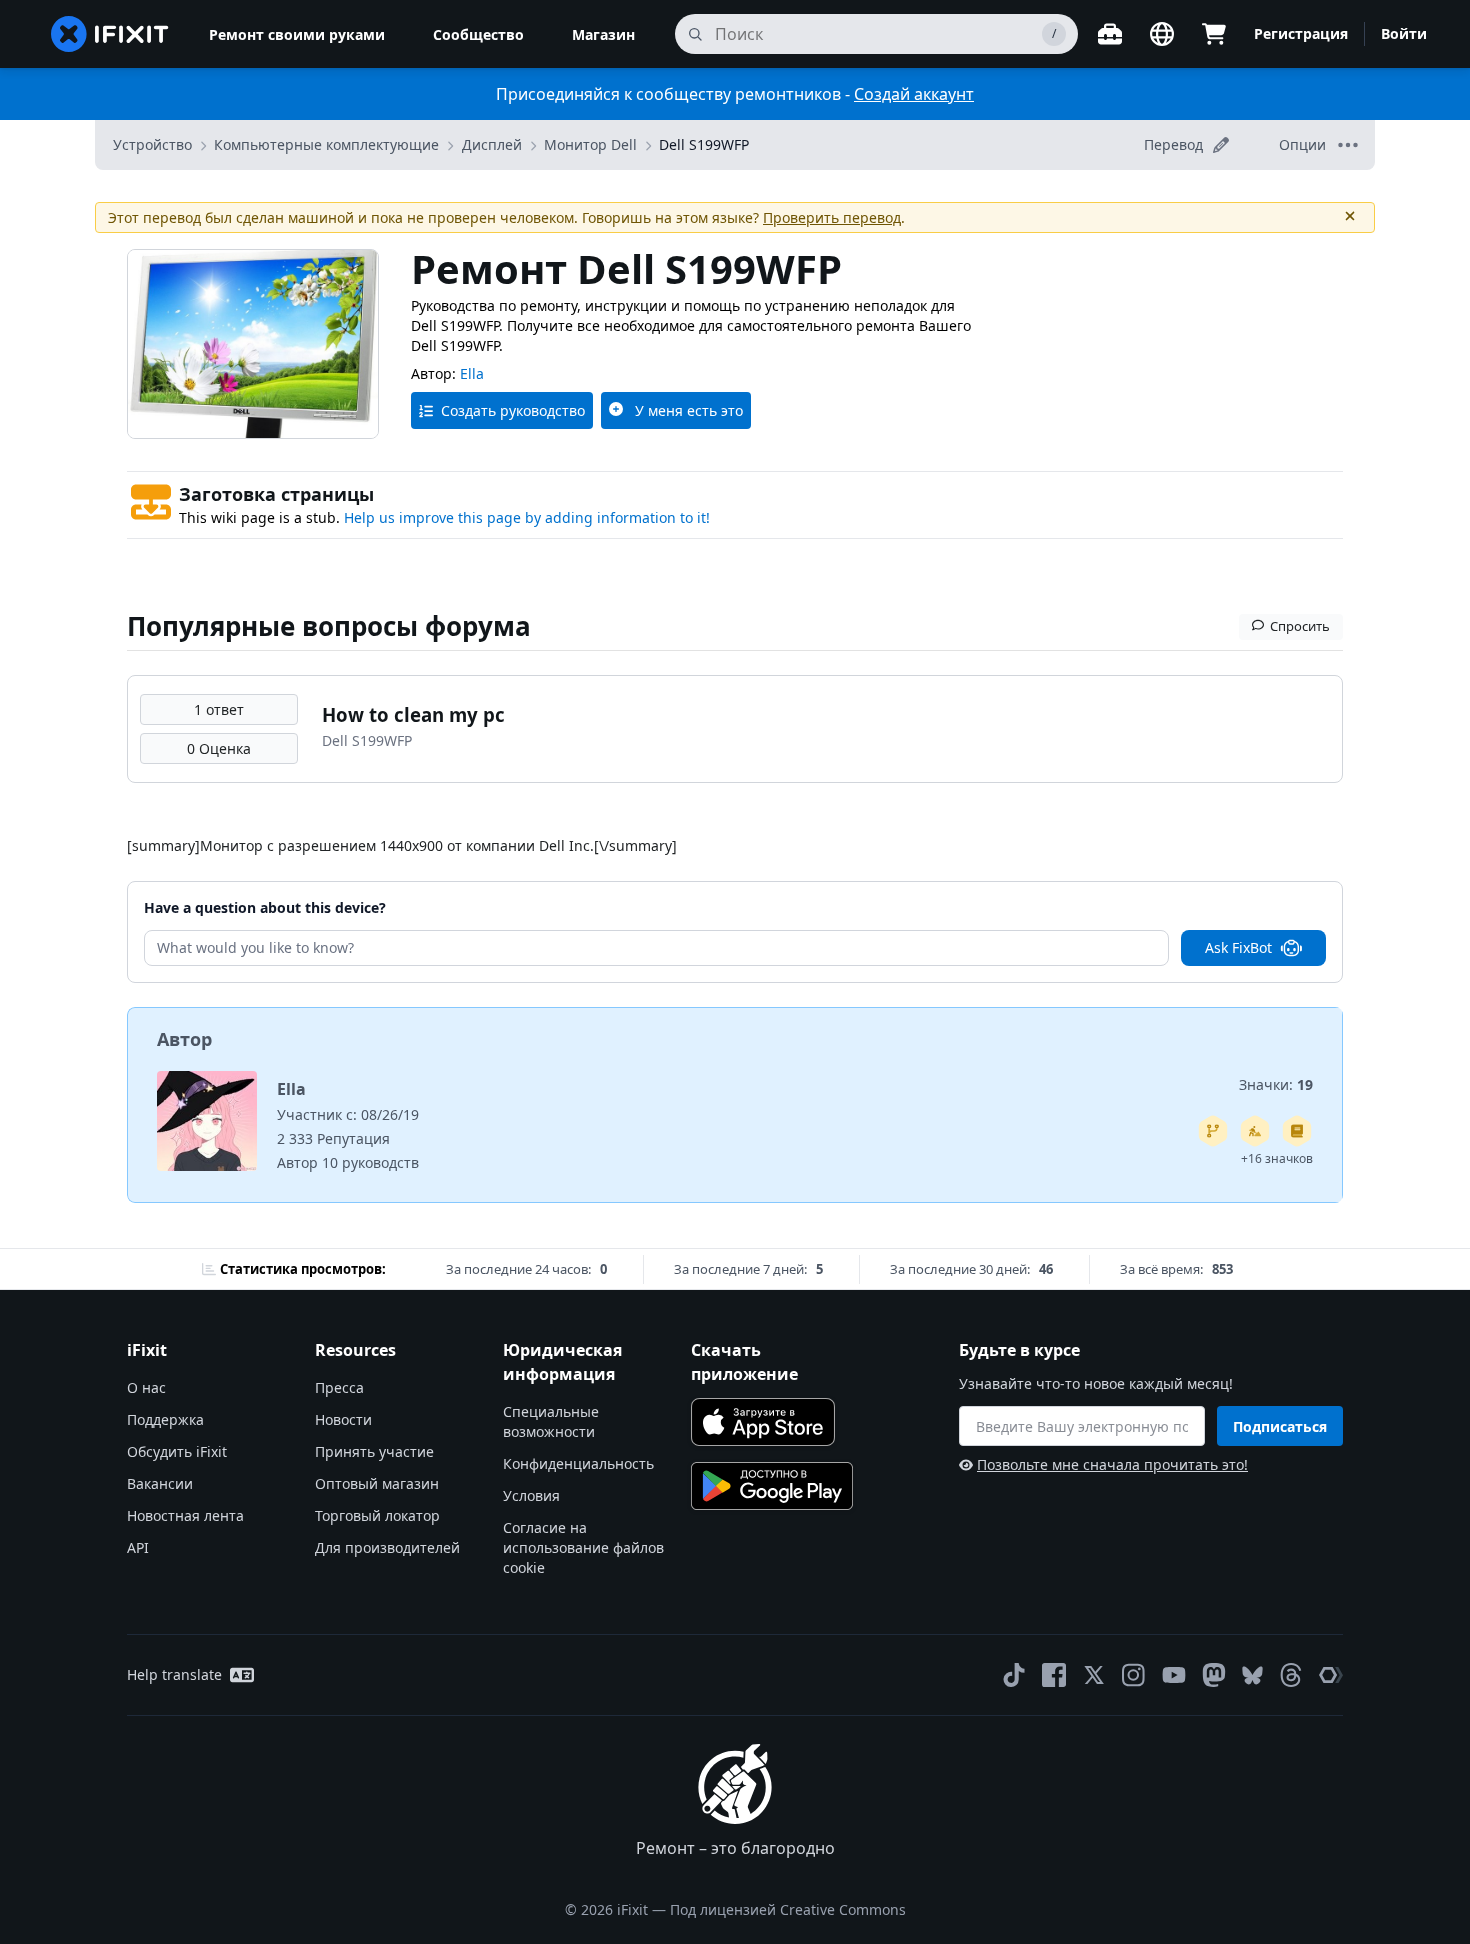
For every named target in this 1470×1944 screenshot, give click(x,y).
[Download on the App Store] (763, 1422)
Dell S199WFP (704, 144)
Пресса (339, 1387)
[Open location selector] (1162, 34)
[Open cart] (1214, 34)
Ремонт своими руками (297, 34)
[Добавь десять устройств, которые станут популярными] (1255, 1131)
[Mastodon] (1214, 1675)
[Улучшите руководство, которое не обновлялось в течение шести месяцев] (1213, 1131)
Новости (343, 1419)
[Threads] (1291, 1675)
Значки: (1276, 1084)
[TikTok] (1014, 1675)
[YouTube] (1174, 1675)
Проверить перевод (832, 217)
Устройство (152, 144)
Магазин (603, 34)
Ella (472, 373)
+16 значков (1277, 1158)
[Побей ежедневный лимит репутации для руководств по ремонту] (1297, 1131)
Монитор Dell (590, 144)
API (138, 1547)
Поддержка (165, 1419)
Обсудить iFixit (177, 1451)
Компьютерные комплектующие (326, 144)
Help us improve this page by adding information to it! (527, 517)
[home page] (110, 34)
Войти (1404, 33)
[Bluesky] (1252, 1675)
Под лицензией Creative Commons (788, 1909)
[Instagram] (1134, 1675)
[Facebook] (1054, 1675)
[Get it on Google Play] (772, 1486)
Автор (184, 1039)
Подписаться (1280, 1426)
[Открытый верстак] (1110, 34)
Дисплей (492, 144)
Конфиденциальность (578, 1463)
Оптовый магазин (377, 1483)
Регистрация (1301, 33)
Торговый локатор (377, 1515)
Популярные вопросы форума (329, 626)
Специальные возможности (551, 1421)
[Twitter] (1094, 1675)
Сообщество (478, 34)
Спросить (1300, 626)
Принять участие (374, 1451)
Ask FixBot (1238, 947)
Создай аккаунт (914, 94)
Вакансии (160, 1483)
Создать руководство (513, 410)
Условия (531, 1495)
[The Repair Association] (1331, 1675)
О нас (146, 1387)
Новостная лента (185, 1515)
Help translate (174, 1674)
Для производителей (387, 1547)
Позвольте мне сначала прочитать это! (1112, 1464)
